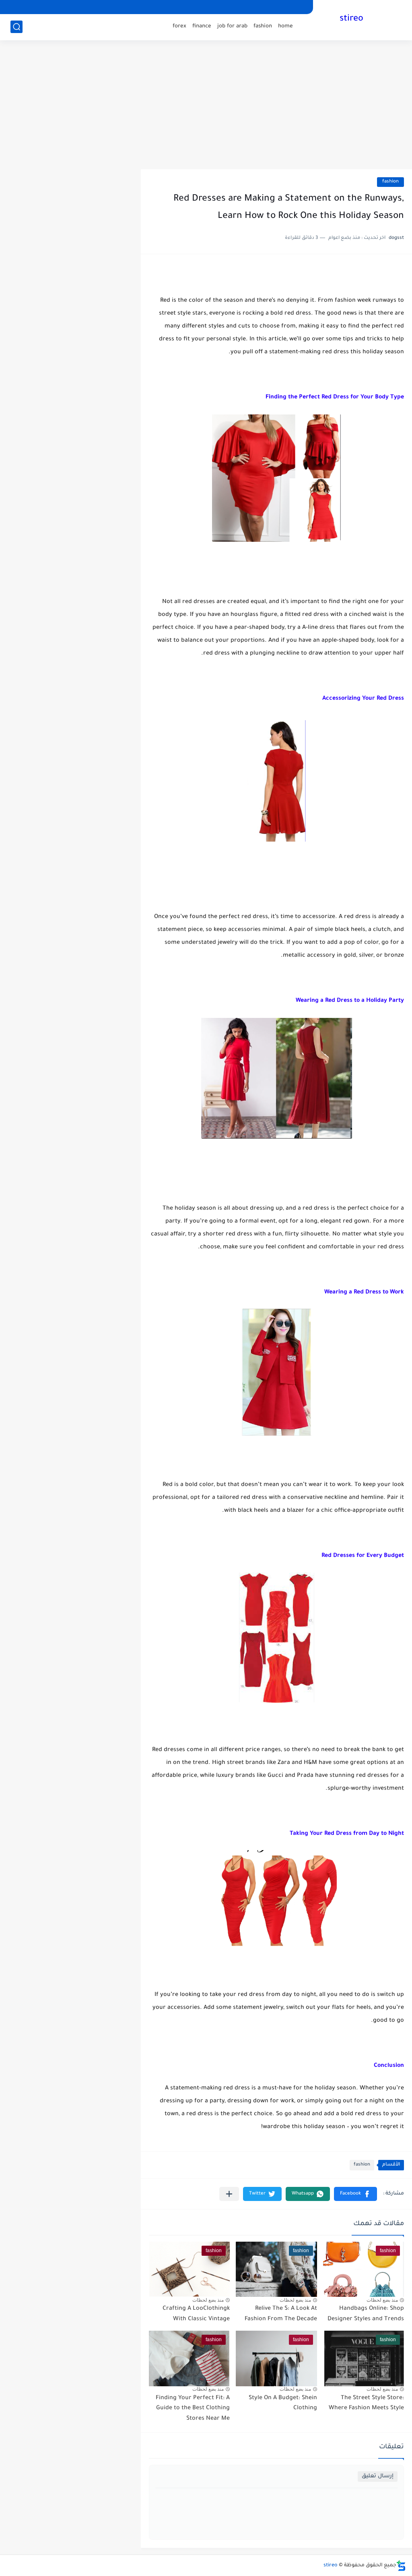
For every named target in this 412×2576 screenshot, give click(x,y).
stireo (351, 19)
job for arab (232, 26)
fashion (263, 26)
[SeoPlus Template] (401, 2566)
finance (202, 26)
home (285, 26)
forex (179, 26)
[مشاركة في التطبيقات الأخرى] (229, 2194)
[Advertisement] (206, 105)
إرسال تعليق (378, 2476)
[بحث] (16, 27)
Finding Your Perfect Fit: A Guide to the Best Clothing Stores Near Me (193, 2409)
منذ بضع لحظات (382, 2300)
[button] (355, 2194)
